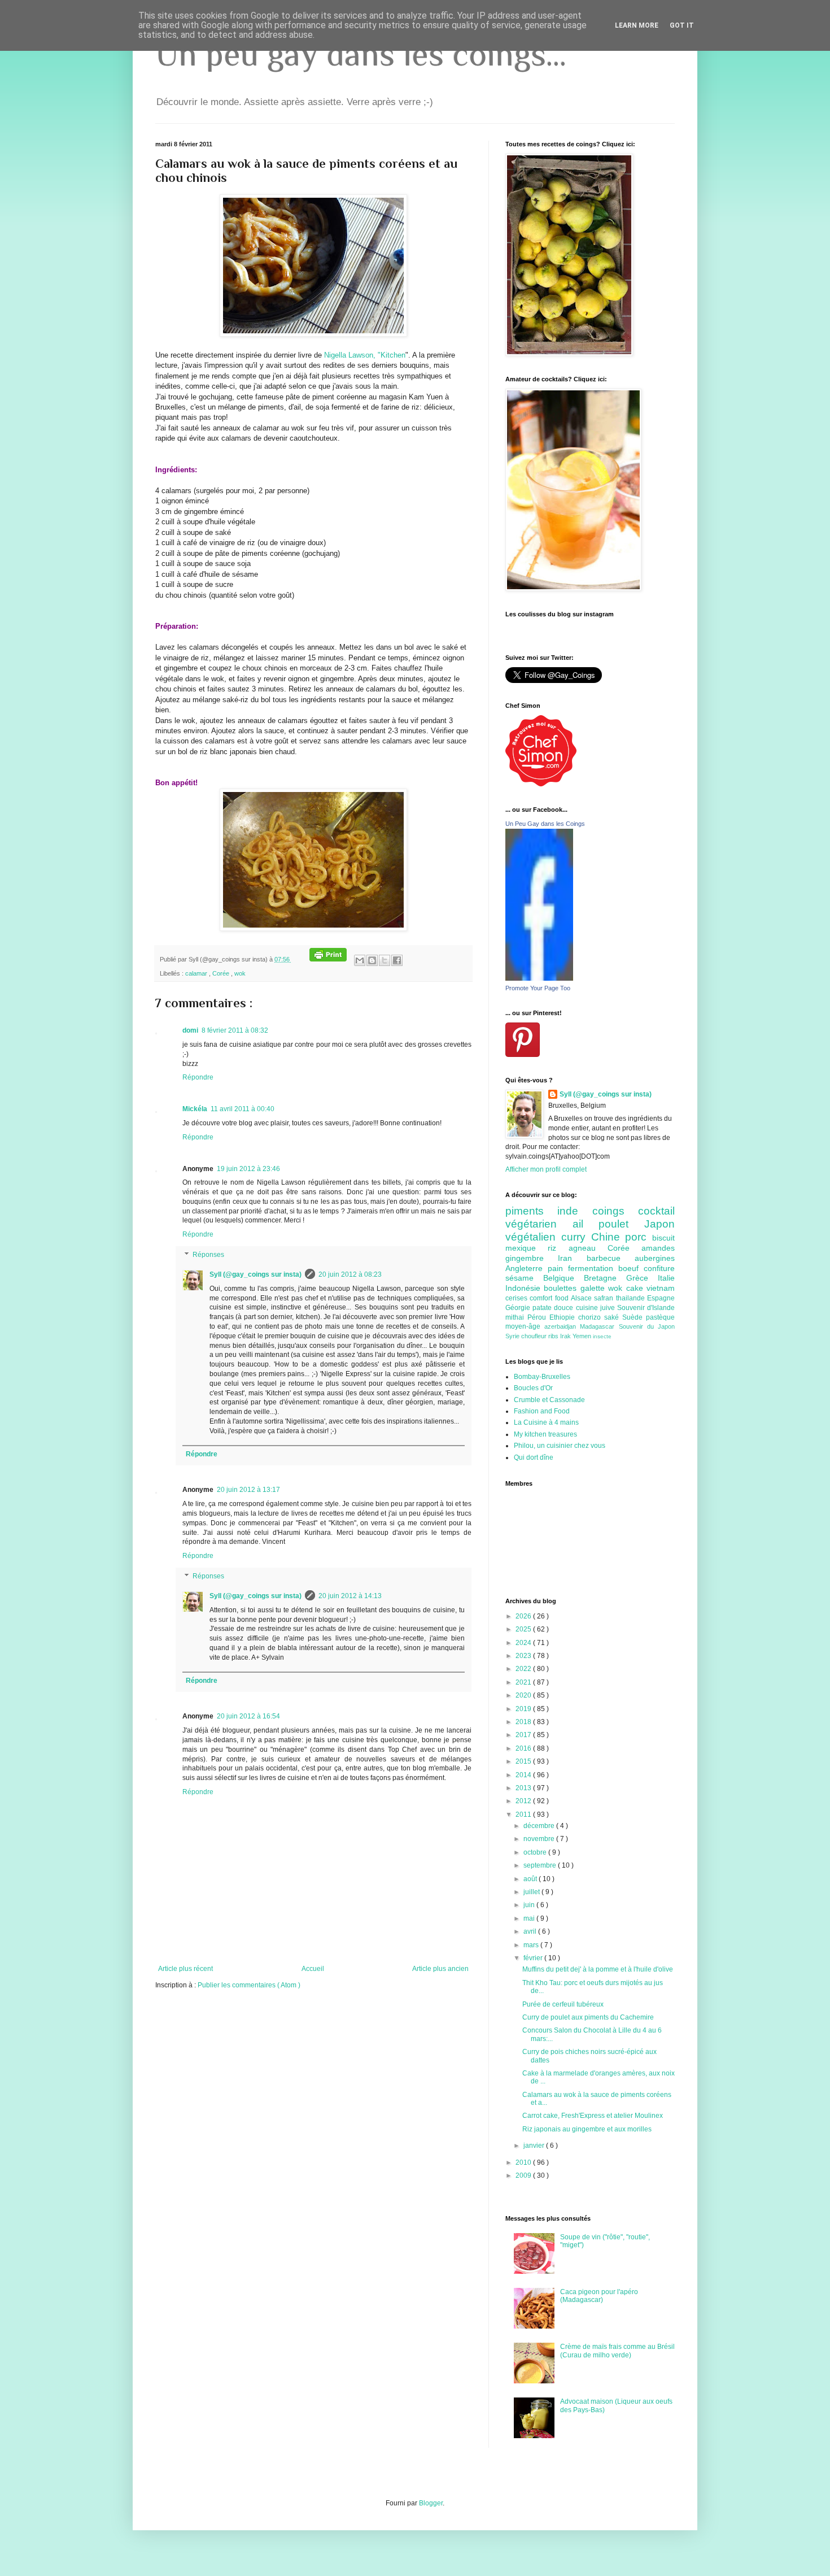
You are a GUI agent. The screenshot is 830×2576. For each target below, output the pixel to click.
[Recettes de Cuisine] (541, 784)
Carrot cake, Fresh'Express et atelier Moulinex (593, 2116)
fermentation (593, 1268)
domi (190, 1030)
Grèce (642, 1278)
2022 (524, 1669)
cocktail (656, 1211)
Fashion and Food (542, 1411)
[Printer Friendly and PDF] (328, 959)
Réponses (208, 1255)
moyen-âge (525, 1326)
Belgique (563, 1278)
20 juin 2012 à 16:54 (248, 1716)
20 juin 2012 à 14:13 (350, 1596)
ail (586, 1224)
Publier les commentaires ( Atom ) (249, 1985)
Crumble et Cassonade (549, 1400)
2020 (524, 1695)
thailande (632, 1298)
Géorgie (519, 1308)
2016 (524, 1748)
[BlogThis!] (372, 960)
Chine (608, 1237)
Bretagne (605, 1278)
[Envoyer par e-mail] (360, 960)
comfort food (550, 1298)
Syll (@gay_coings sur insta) (255, 1274)
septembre (541, 1865)
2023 (524, 1656)
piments (531, 1211)
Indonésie (525, 1288)
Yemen (583, 1336)
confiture (659, 1268)
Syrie (513, 1336)
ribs (554, 1336)
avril (531, 1931)
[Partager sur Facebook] (397, 960)
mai (530, 1918)
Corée (222, 973)
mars (532, 1945)
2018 (524, 1722)
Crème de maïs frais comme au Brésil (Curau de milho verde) (617, 2351)
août (531, 1879)
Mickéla (195, 1109)
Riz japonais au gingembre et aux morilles (587, 2129)
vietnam (661, 1288)
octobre (536, 1852)
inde (575, 1211)
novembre (540, 1839)
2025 (524, 1629)
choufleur (535, 1336)
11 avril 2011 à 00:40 (243, 1109)
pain (558, 1268)
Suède (634, 1317)
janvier (535, 2146)
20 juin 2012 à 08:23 (350, 1274)
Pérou (538, 1317)
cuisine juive (597, 1308)
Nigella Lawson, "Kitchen (365, 355)
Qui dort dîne (534, 1457)
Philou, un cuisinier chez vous (560, 1446)
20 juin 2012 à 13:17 (248, 1490)
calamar (197, 973)
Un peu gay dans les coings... (361, 54)
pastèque (660, 1317)
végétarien (539, 1224)
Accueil (313, 1969)
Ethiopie (564, 1317)
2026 (524, 1616)
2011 (524, 1814)
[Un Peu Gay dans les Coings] (539, 978)
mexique (527, 1248)
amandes (658, 1248)
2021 (524, 1682)
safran (605, 1298)
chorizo (591, 1317)
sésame (524, 1278)
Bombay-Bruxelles (542, 1377)
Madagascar (599, 1326)
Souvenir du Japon (647, 1326)
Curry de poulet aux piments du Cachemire (588, 2017)
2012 (524, 1801)
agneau (588, 1248)
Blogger (431, 2503)
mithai (516, 1317)
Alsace (582, 1298)
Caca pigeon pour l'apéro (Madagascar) (599, 2296)
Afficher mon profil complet (546, 1169)
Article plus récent (185, 1969)
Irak (566, 1336)
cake (636, 1288)
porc (639, 1237)
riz (558, 1248)
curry (576, 1237)
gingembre (532, 1258)
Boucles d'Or (533, 1388)
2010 (524, 2162)
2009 (524, 2175)
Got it (682, 25)
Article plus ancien (440, 1969)
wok (240, 973)
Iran (572, 1258)
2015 (524, 1761)
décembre (540, 1826)
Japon (659, 1224)
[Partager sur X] (385, 960)
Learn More (637, 25)
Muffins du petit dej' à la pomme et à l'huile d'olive (598, 1969)
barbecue (611, 1258)
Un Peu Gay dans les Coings (545, 824)
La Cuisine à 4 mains (546, 1422)
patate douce (554, 1308)
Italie (666, 1278)
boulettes (562, 1288)
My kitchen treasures (545, 1434)
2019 (524, 1709)
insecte (602, 1336)
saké (613, 1317)
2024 (524, 1643)
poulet (621, 1224)
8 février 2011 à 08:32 (235, 1030)
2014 (524, 1775)
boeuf (631, 1268)
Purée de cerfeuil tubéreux (563, 2004)
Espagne (661, 1298)
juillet (532, 1892)
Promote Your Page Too (538, 988)
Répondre (198, 1077)
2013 (524, 1788)
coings (615, 1211)
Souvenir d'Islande (646, 1308)
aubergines (655, 1258)
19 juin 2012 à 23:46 (248, 1169)
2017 (524, 1735)
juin (530, 1905)
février (534, 1958)
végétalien (533, 1237)
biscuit (663, 1238)
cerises (517, 1298)
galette (594, 1288)
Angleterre (527, 1268)
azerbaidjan (562, 1326)
